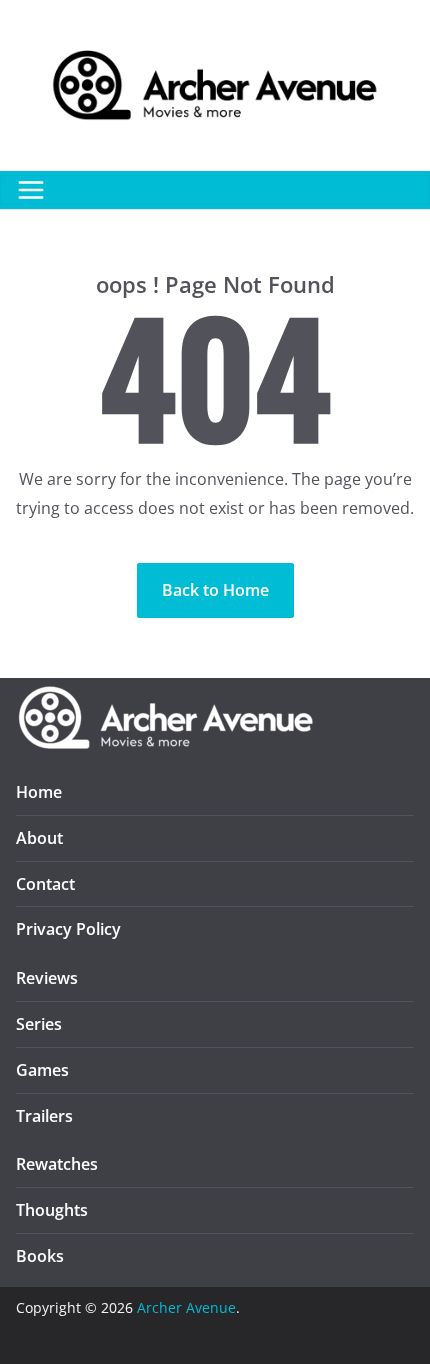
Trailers (44, 1116)
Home (39, 792)
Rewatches (57, 1164)
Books (40, 1256)
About (39, 838)
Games (42, 1070)
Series (39, 1024)
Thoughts (52, 1210)
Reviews (47, 978)
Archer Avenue (186, 1307)
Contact (45, 884)
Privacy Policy (68, 929)
